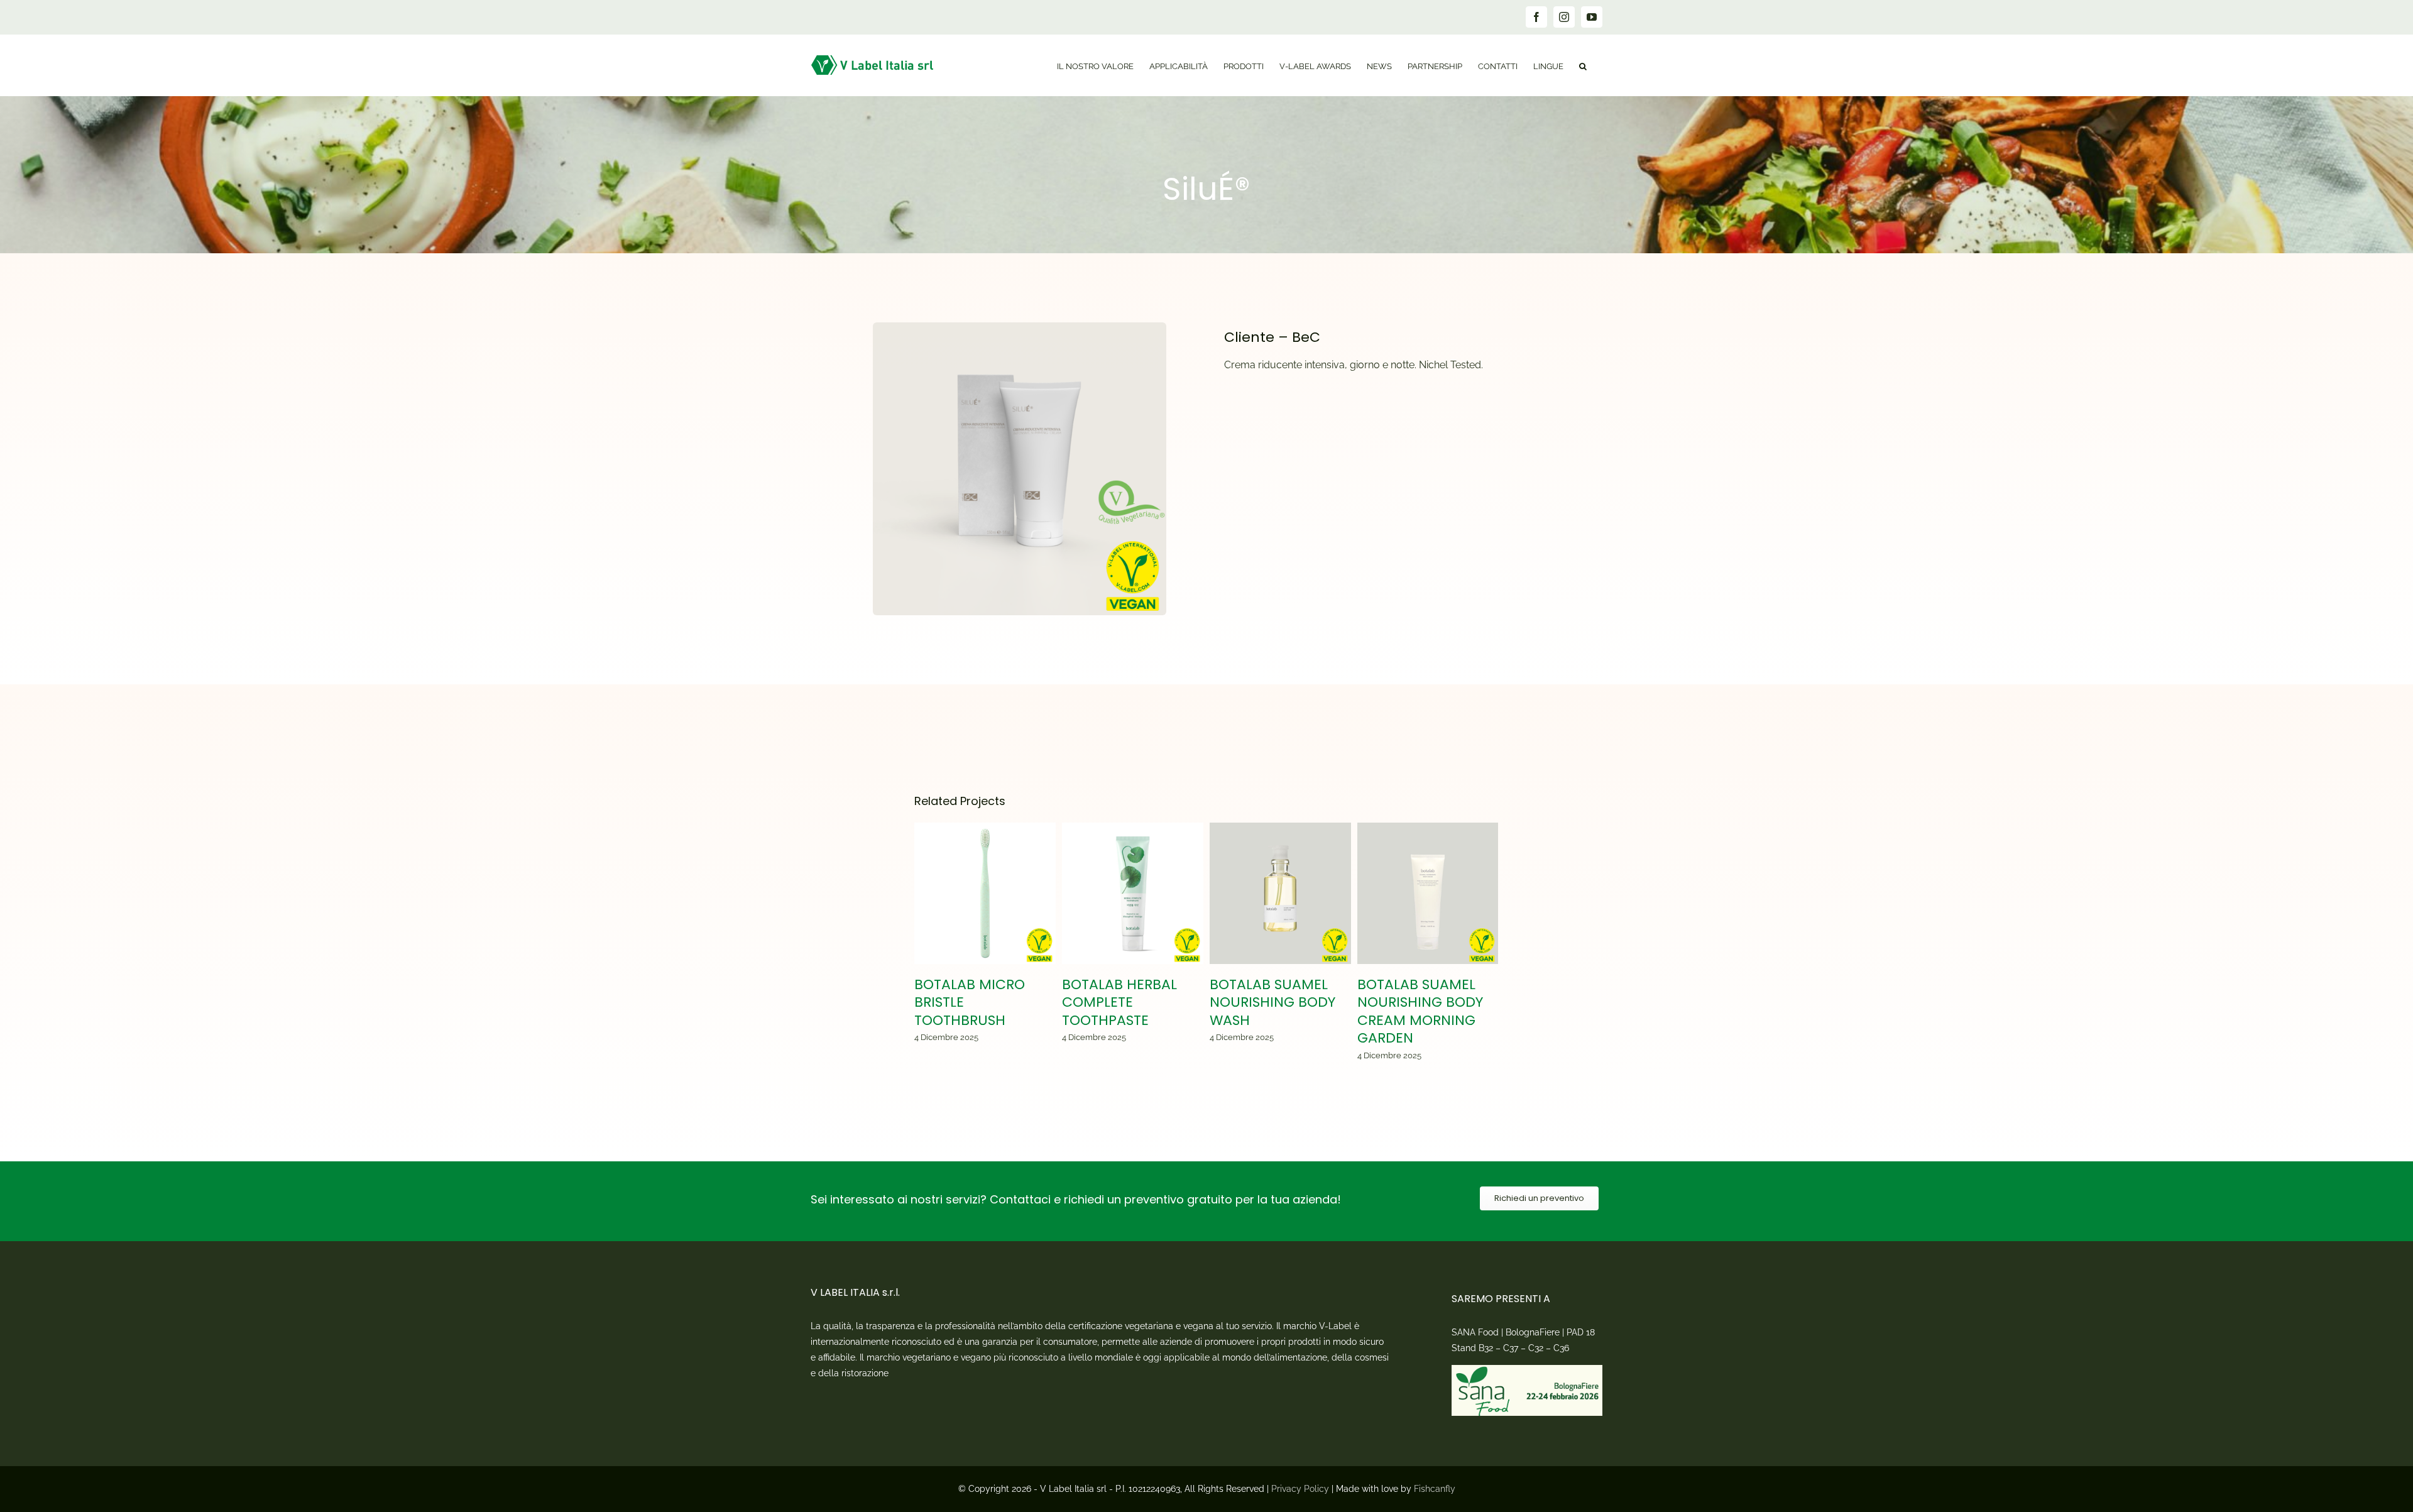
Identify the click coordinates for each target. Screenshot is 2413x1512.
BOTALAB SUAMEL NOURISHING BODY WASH (1280, 893)
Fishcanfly (1435, 1489)
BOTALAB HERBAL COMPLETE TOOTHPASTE (1133, 893)
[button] (1583, 65)
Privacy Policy (1300, 1489)
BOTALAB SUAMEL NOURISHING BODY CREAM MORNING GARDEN (1428, 893)
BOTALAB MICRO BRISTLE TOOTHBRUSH (985, 893)
